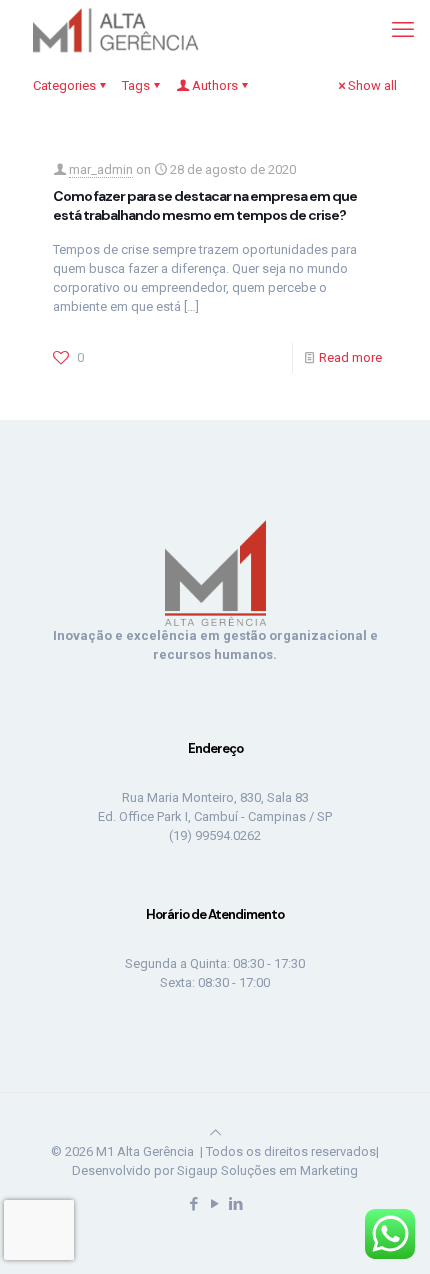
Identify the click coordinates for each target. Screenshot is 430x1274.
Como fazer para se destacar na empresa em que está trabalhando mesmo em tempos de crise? (205, 205)
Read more (350, 357)
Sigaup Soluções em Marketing (267, 1170)
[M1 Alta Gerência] (112, 30)
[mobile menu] (403, 30)
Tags (136, 85)
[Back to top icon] (215, 1132)
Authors (215, 85)
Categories (64, 85)
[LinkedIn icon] (236, 1204)
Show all (372, 85)
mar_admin (101, 169)
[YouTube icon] (215, 1204)
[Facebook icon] (194, 1204)
